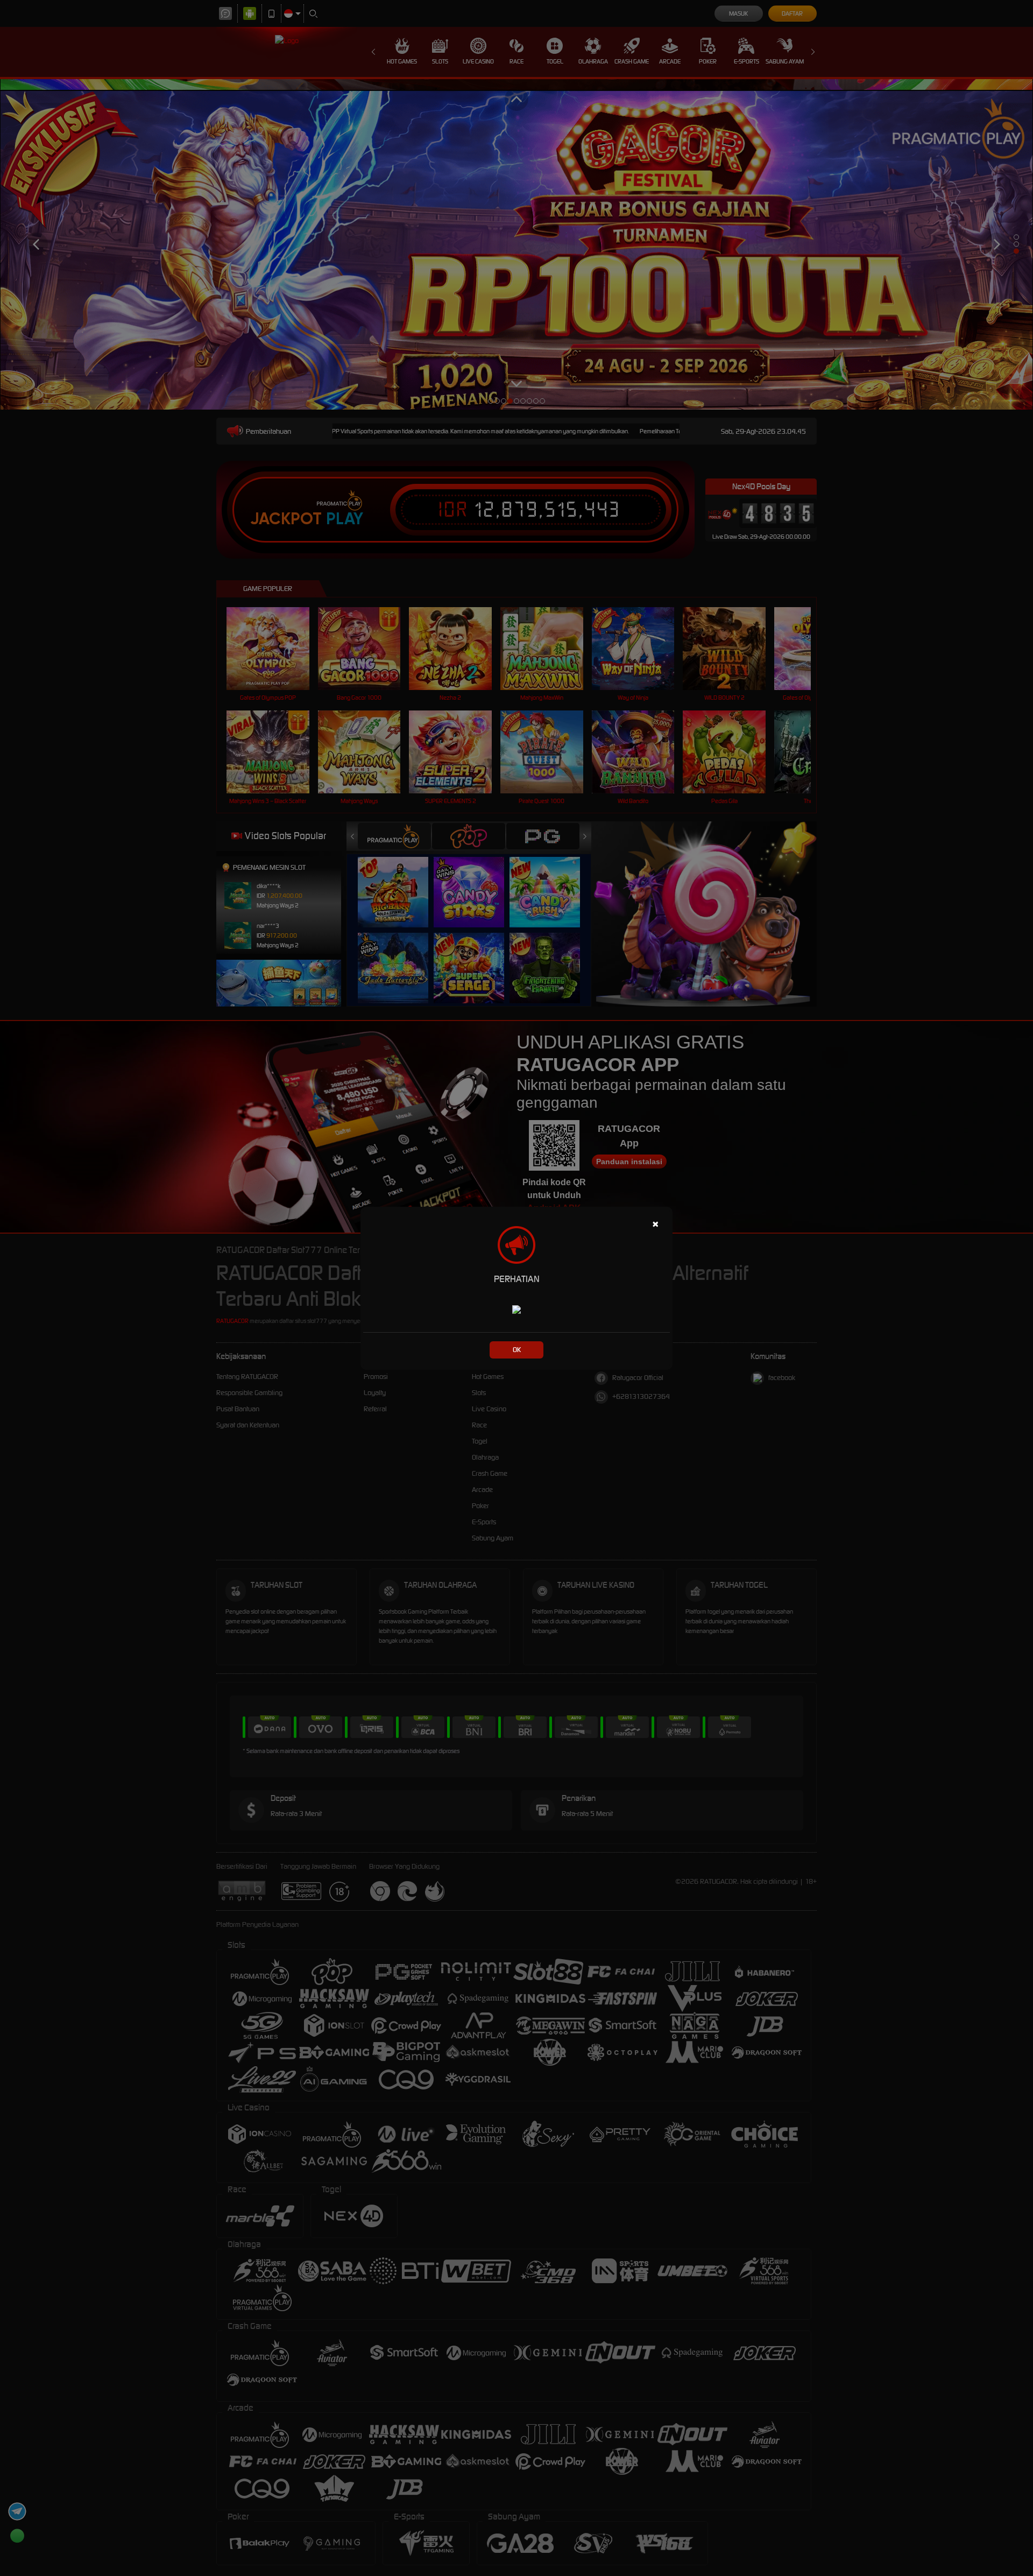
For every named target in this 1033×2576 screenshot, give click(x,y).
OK (517, 1350)
